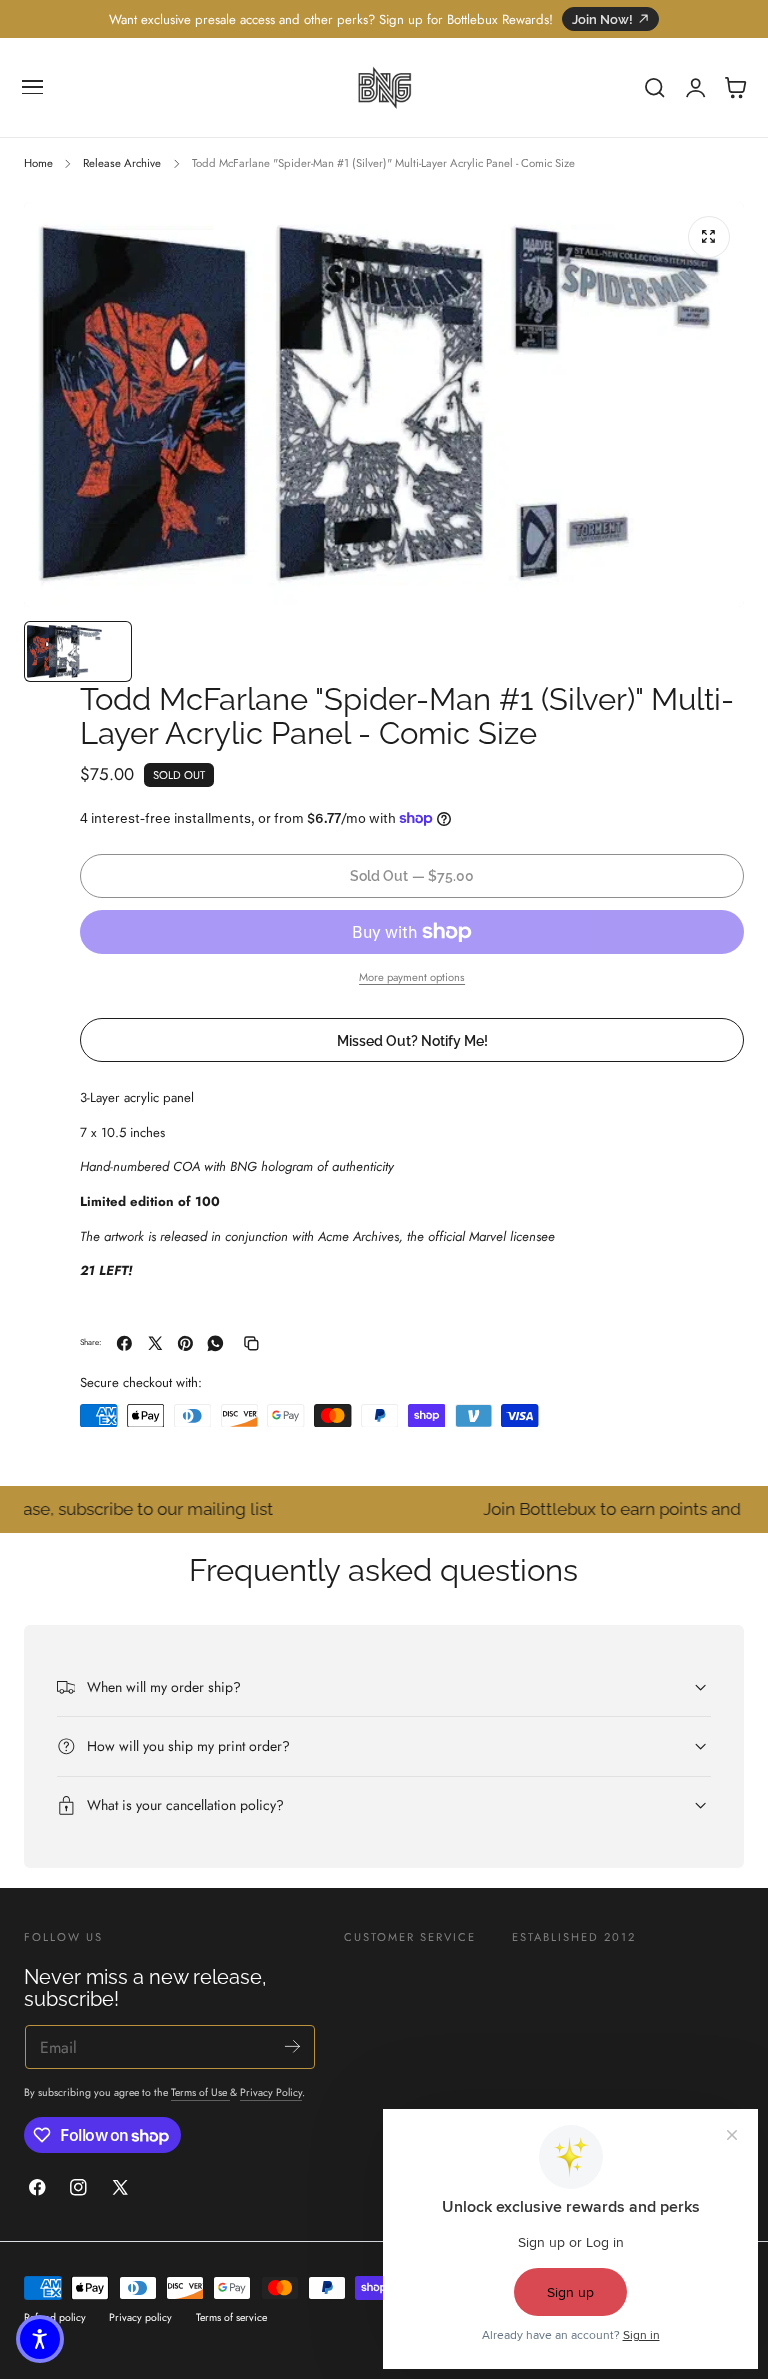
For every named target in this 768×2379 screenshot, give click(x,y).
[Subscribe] (292, 2045)
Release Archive (122, 163)
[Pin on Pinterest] (185, 1343)
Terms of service (231, 2317)
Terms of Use (200, 2092)
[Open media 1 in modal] (709, 237)
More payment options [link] (412, 977)
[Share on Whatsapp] (215, 1343)
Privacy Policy (271, 2092)
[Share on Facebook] (124, 1343)
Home (38, 163)
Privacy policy (140, 2317)
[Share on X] (155, 1343)
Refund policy (55, 2317)
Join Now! (602, 19)
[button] (33, 88)
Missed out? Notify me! (412, 1040)
